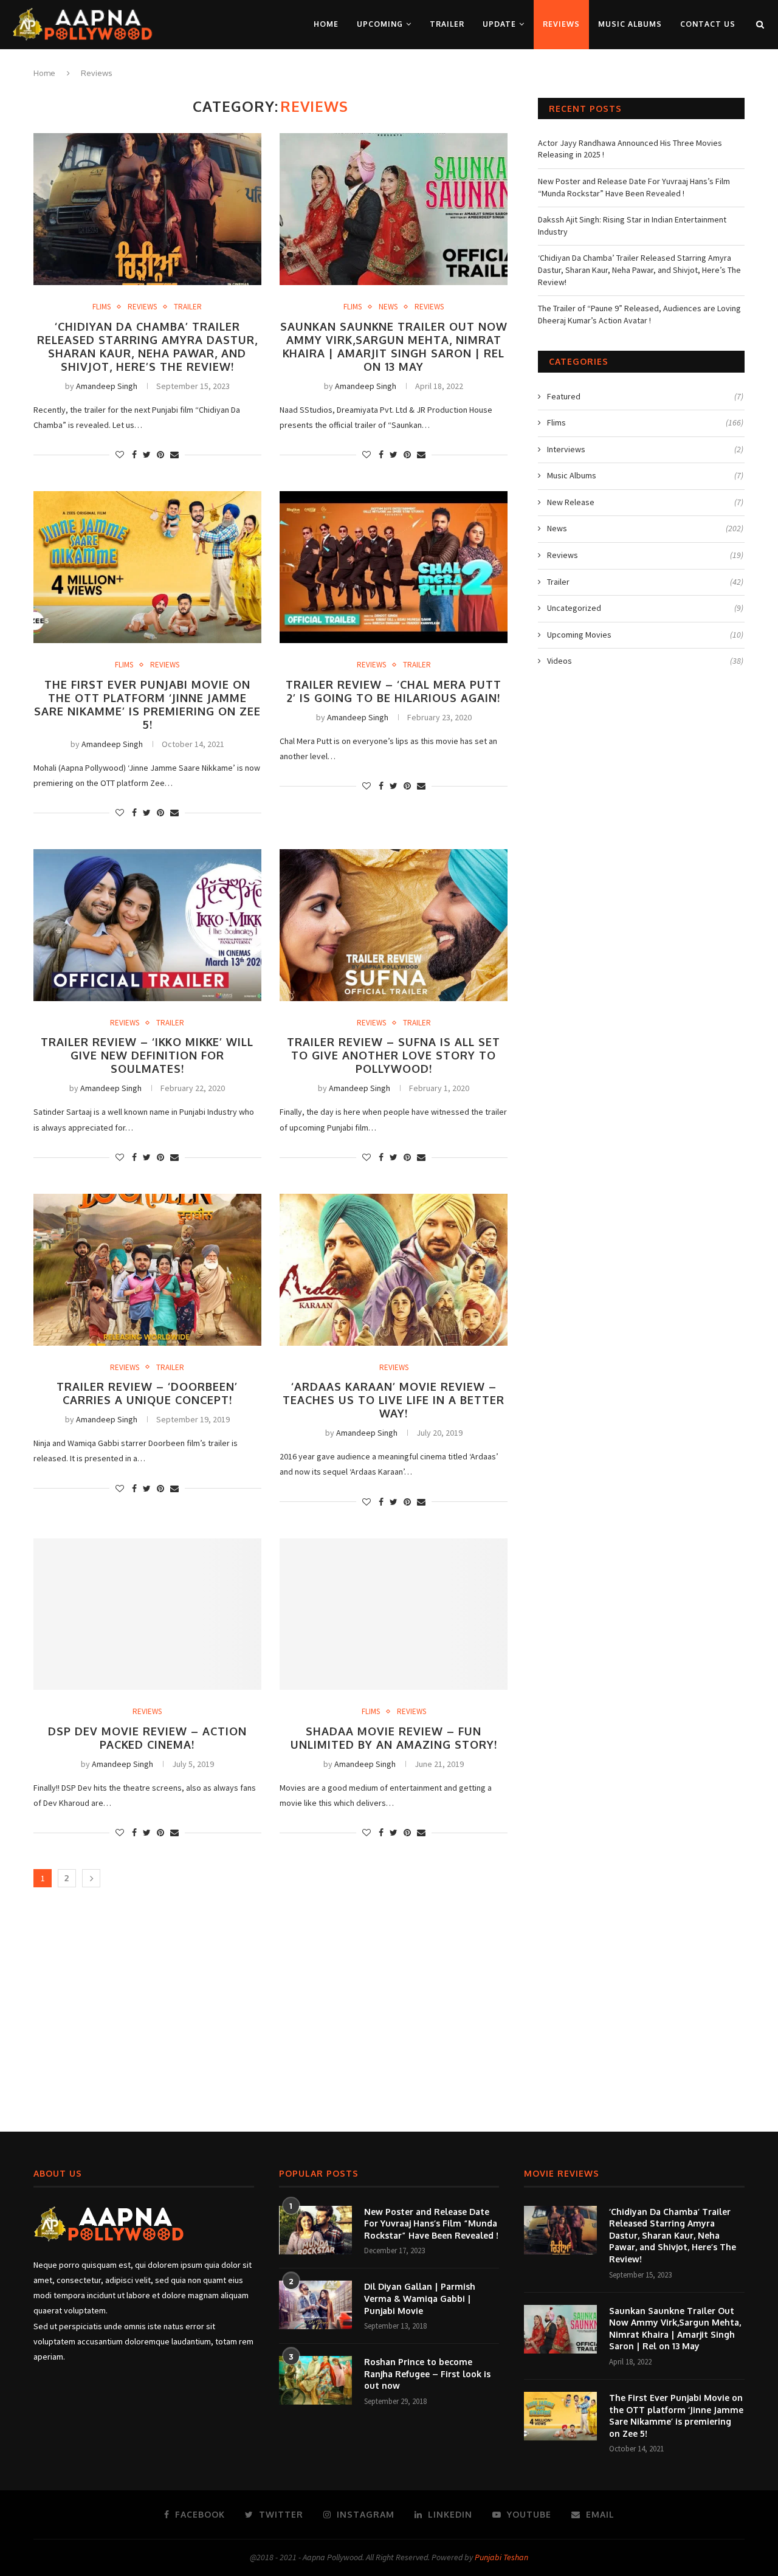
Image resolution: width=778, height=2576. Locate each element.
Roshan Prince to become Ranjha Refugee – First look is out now (427, 2374)
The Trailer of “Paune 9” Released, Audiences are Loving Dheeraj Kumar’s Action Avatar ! (639, 314)
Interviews (645, 449)
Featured (645, 396)
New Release (645, 502)
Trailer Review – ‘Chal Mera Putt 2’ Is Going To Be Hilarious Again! (394, 691)
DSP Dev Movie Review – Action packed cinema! (147, 1738)
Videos (645, 661)
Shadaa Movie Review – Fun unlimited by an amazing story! (394, 1738)
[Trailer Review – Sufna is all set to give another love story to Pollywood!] (394, 925)
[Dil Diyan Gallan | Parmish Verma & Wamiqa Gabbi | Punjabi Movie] (315, 2305)
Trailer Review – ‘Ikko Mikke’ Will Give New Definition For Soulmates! (147, 1055)
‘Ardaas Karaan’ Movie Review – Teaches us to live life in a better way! (394, 1400)
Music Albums (630, 24)
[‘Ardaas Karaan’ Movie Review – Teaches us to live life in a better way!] (394, 1270)
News (388, 307)
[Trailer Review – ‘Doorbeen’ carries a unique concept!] (147, 1270)
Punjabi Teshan (501, 2557)
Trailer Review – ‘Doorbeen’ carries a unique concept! (147, 1393)
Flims (102, 307)
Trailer (447, 24)
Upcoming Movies (645, 635)
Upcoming (380, 24)
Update (499, 24)
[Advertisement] (389, 2016)
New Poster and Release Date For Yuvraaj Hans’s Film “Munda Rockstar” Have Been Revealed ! (634, 187)
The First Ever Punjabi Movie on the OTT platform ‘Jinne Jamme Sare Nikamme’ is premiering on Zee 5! (147, 704)
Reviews (561, 24)
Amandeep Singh (107, 386)
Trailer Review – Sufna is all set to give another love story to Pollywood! (394, 1055)
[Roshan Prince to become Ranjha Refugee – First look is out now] (315, 2380)
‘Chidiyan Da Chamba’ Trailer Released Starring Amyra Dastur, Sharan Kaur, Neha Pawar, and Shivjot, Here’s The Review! (147, 346)
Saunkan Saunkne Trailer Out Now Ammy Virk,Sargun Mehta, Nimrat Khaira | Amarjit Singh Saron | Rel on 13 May (394, 346)
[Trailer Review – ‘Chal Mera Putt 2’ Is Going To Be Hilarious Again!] (394, 567)
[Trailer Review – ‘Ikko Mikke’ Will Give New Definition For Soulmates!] (147, 925)
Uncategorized (645, 608)
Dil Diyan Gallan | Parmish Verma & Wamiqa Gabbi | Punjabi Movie (420, 2298)
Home (326, 24)
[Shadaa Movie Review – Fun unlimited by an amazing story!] (394, 1614)
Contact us (708, 24)
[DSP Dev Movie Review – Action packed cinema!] (147, 1614)
